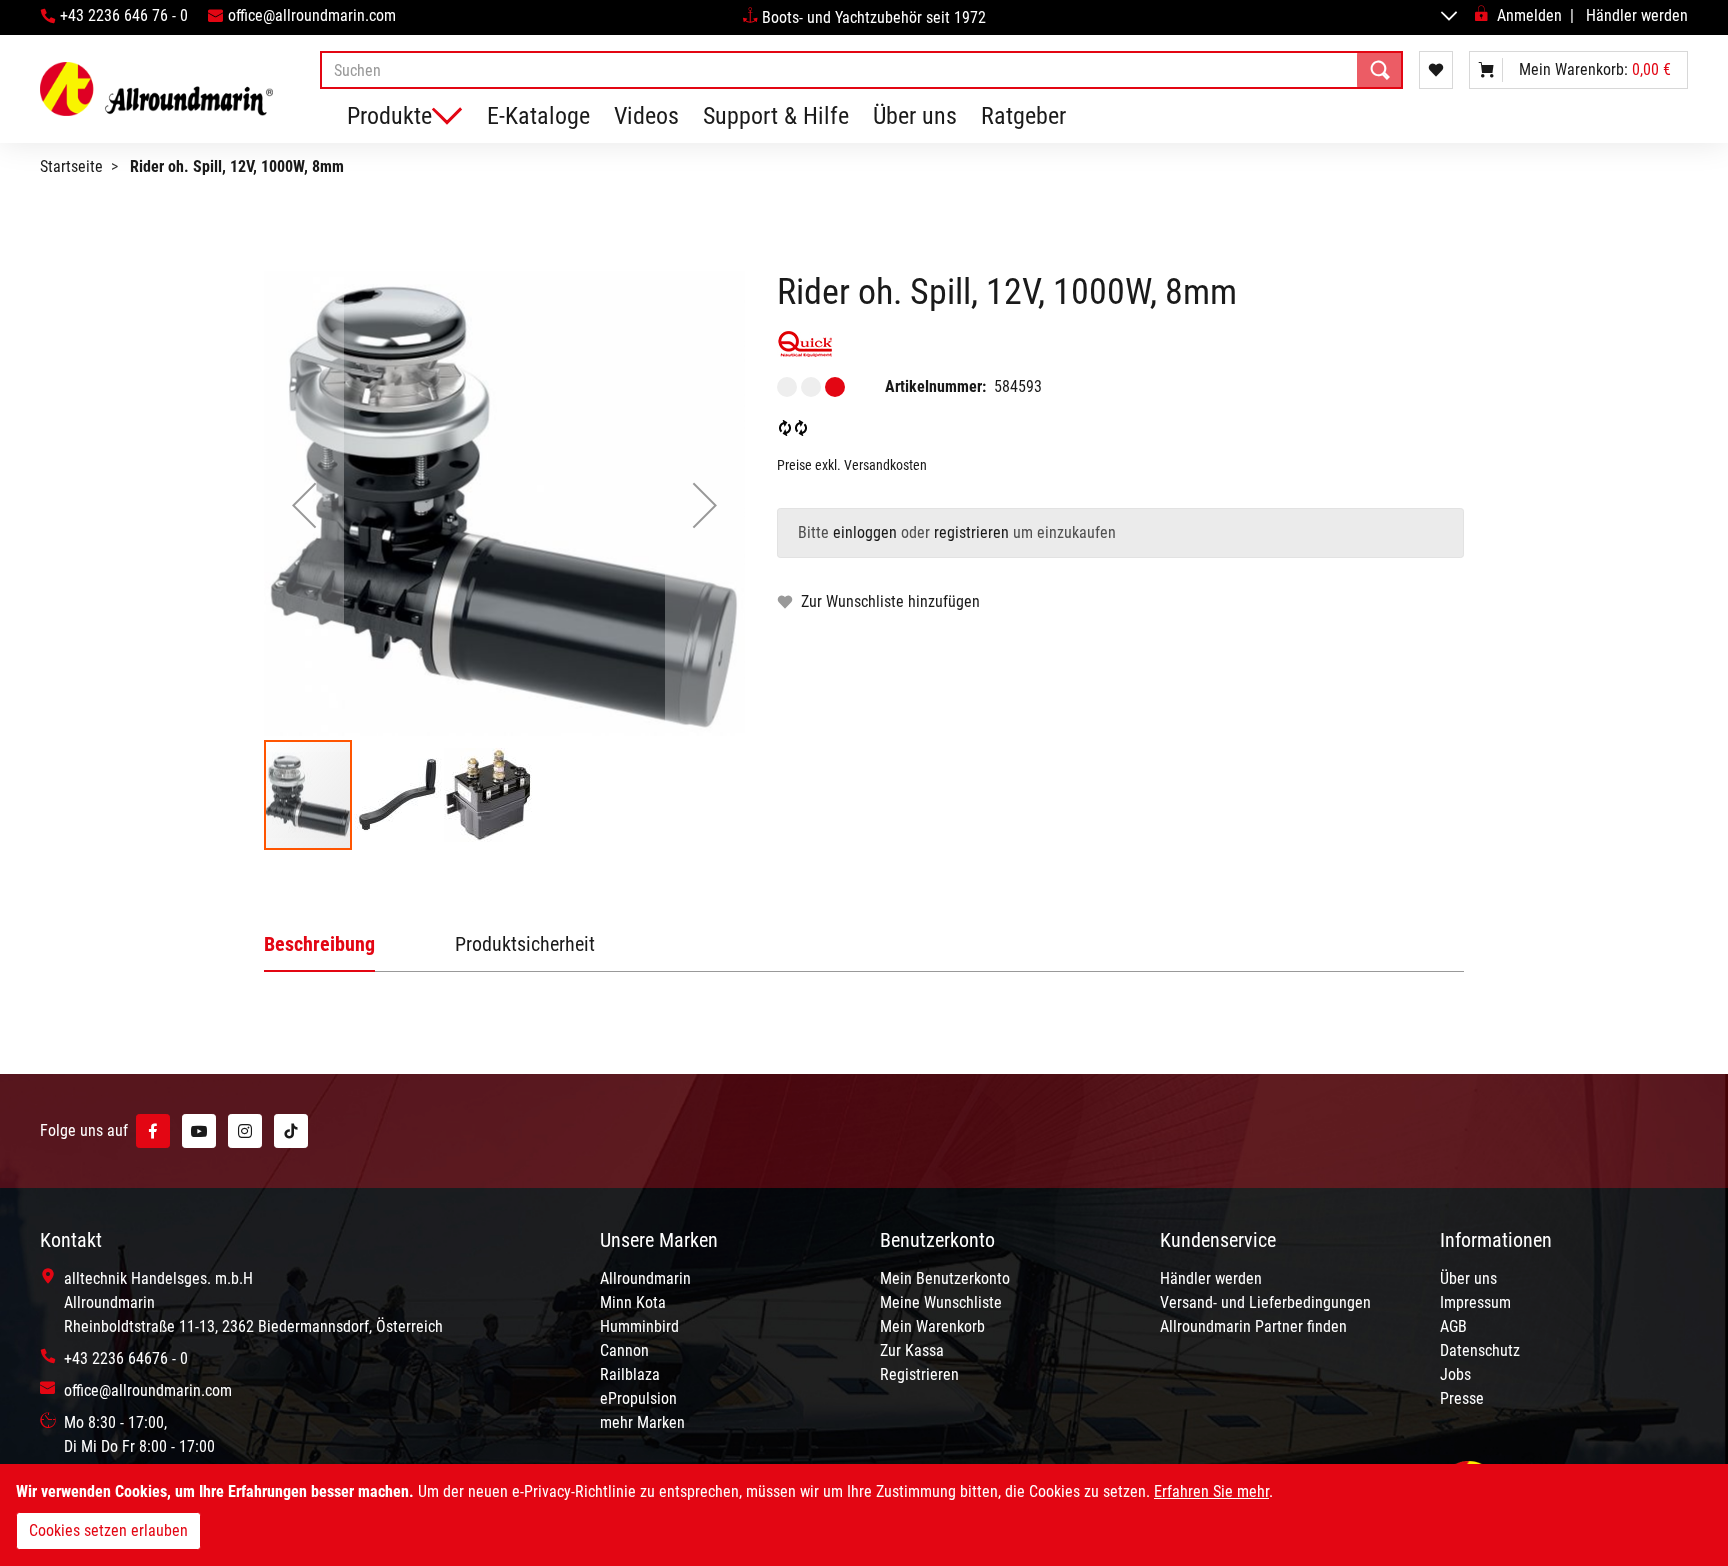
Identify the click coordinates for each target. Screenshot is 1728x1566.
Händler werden (1637, 15)
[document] (864, 1515)
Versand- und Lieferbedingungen (1265, 1302)
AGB (1453, 1326)
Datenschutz (1480, 1350)
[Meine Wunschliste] (1436, 70)
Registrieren (919, 1374)
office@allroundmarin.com (312, 15)
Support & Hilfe (776, 116)
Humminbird (639, 1326)
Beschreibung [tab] (319, 944)
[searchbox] (861, 70)
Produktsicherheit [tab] (525, 944)
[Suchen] (1380, 70)
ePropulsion (638, 1398)
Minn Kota (633, 1302)
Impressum (1475, 1302)
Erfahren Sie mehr (1211, 1491)
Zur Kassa (912, 1350)
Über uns (915, 116)
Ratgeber (1023, 116)
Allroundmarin (645, 1278)
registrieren (971, 532)
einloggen (865, 532)
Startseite (71, 166)
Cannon (624, 1350)
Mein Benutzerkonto (945, 1278)
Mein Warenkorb (932, 1326)
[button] (304, 504)
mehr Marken (642, 1422)
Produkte (389, 116)
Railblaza (630, 1374)
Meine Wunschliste (941, 1302)
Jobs (1455, 1374)
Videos (646, 116)
